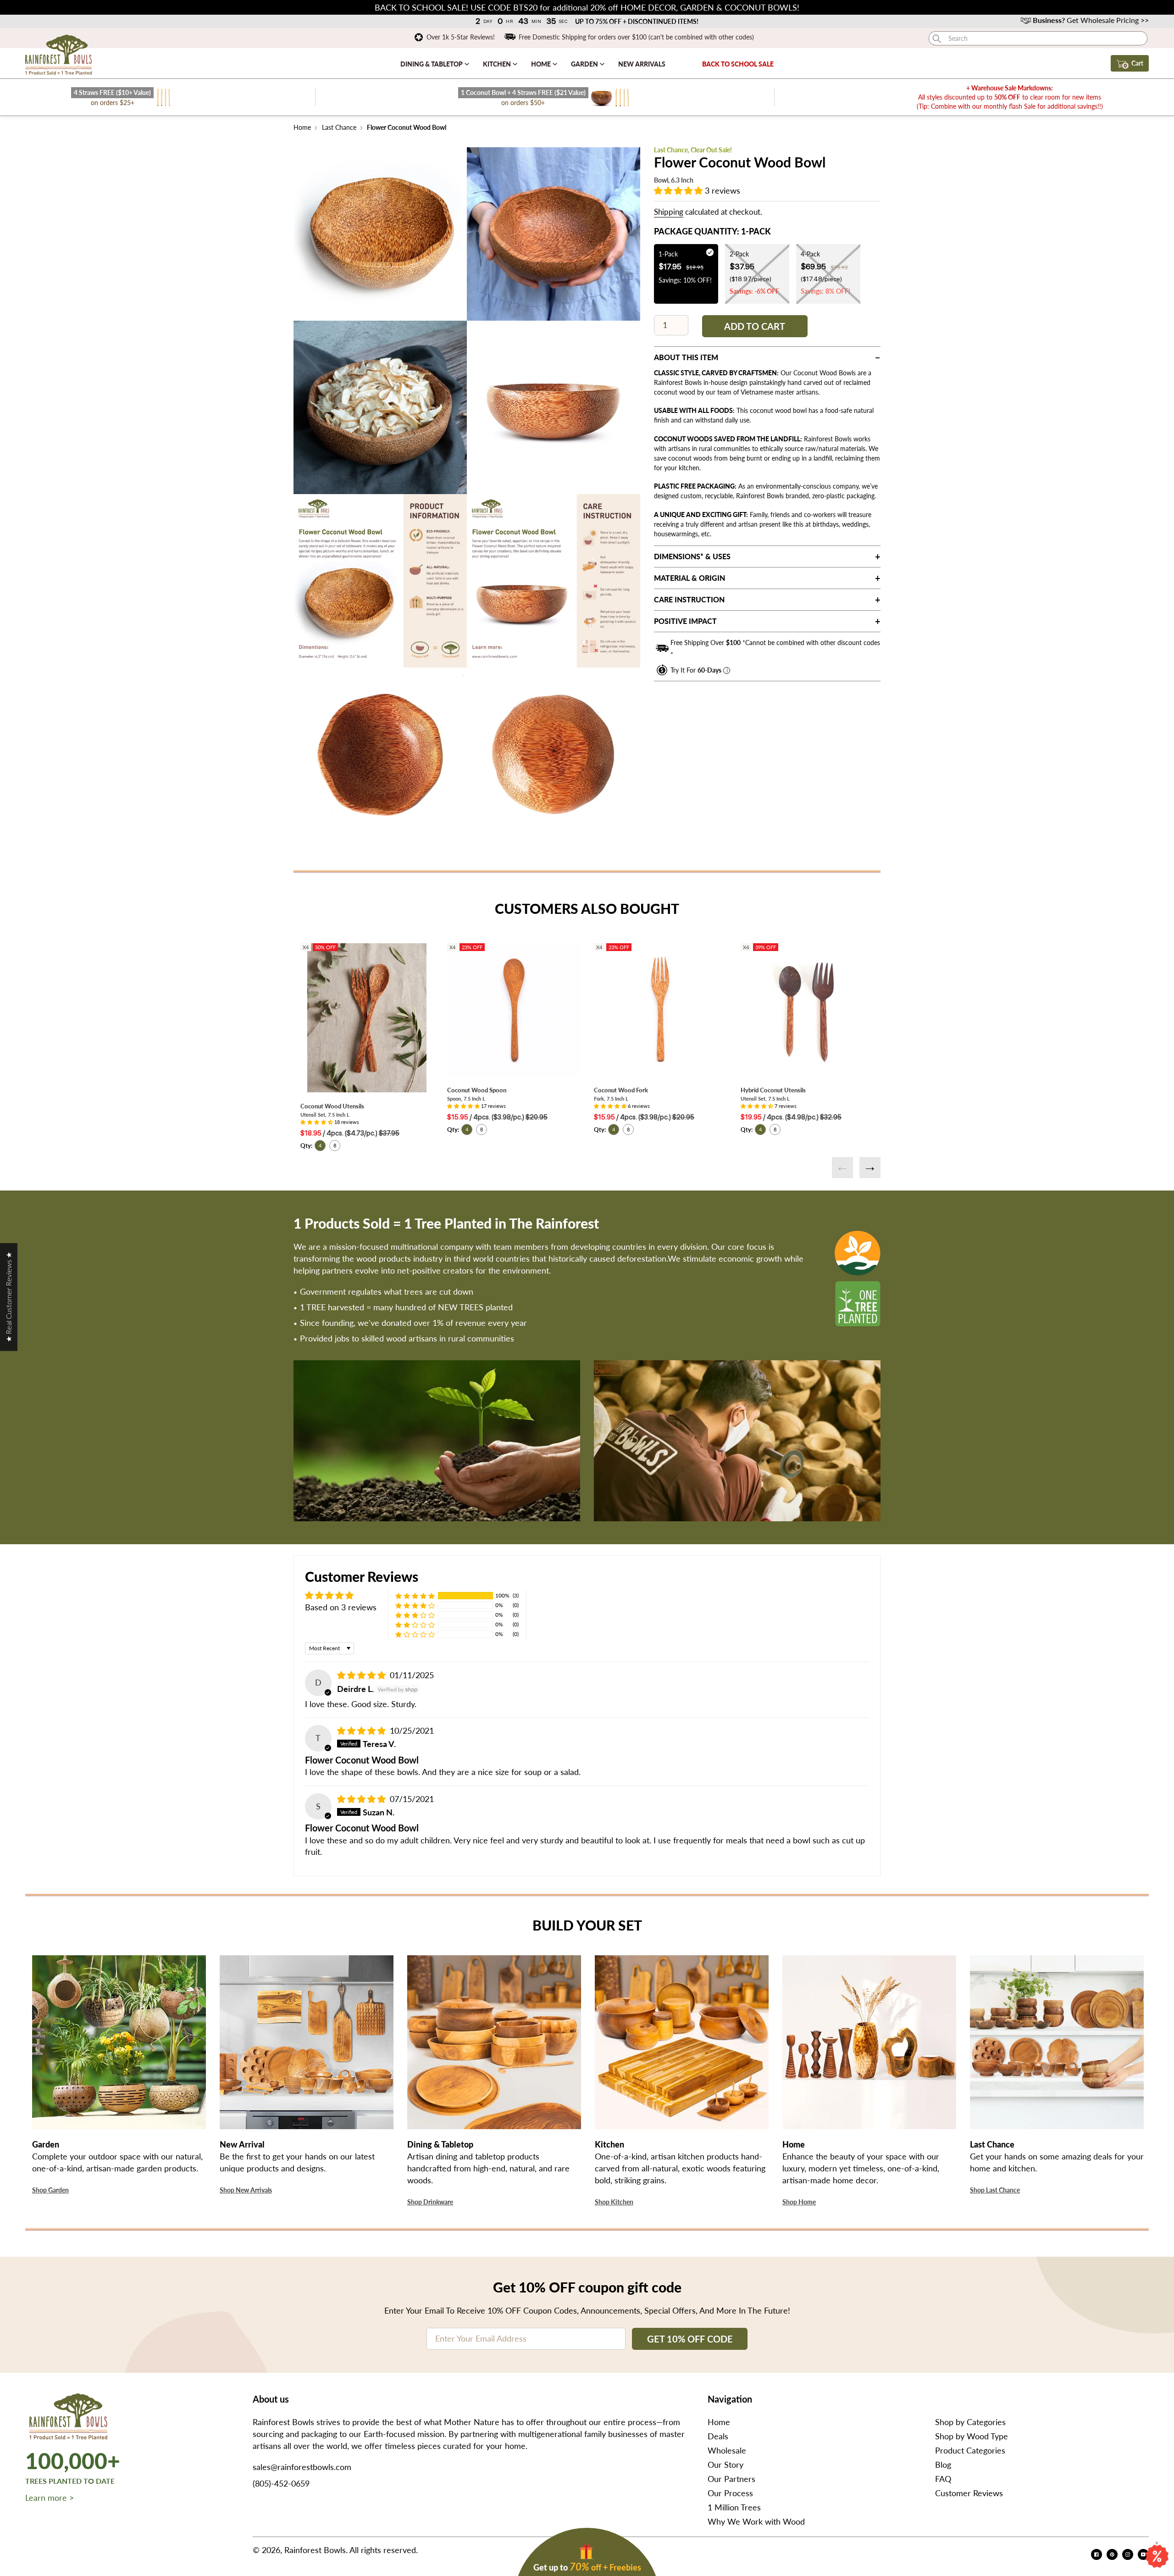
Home (542, 64)
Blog (943, 2465)
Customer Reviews (969, 2493)
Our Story (725, 2465)
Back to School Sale (738, 64)
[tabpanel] (380, 234)
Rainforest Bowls (315, 2550)
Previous (842, 1168)
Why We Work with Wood (756, 2521)
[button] (679, 190)
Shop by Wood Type (972, 2436)
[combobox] (1038, 38)
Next (870, 1168)
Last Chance (339, 127)
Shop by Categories (970, 2422)
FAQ (943, 2479)
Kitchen (498, 64)
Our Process (730, 2493)
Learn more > (50, 2498)
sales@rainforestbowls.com (302, 2467)
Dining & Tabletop (432, 64)
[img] (363, 1675)
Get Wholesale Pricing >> (1091, 20)
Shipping (669, 212)
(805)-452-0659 (281, 2483)
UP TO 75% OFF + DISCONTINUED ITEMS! (637, 21)
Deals (718, 2436)
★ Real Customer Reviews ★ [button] (8, 1297)
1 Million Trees (734, 2507)
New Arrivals (642, 64)
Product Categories (970, 2450)
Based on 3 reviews (341, 1607)
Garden (585, 64)
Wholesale (727, 2450)
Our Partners (731, 2479)
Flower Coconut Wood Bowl (406, 127)
